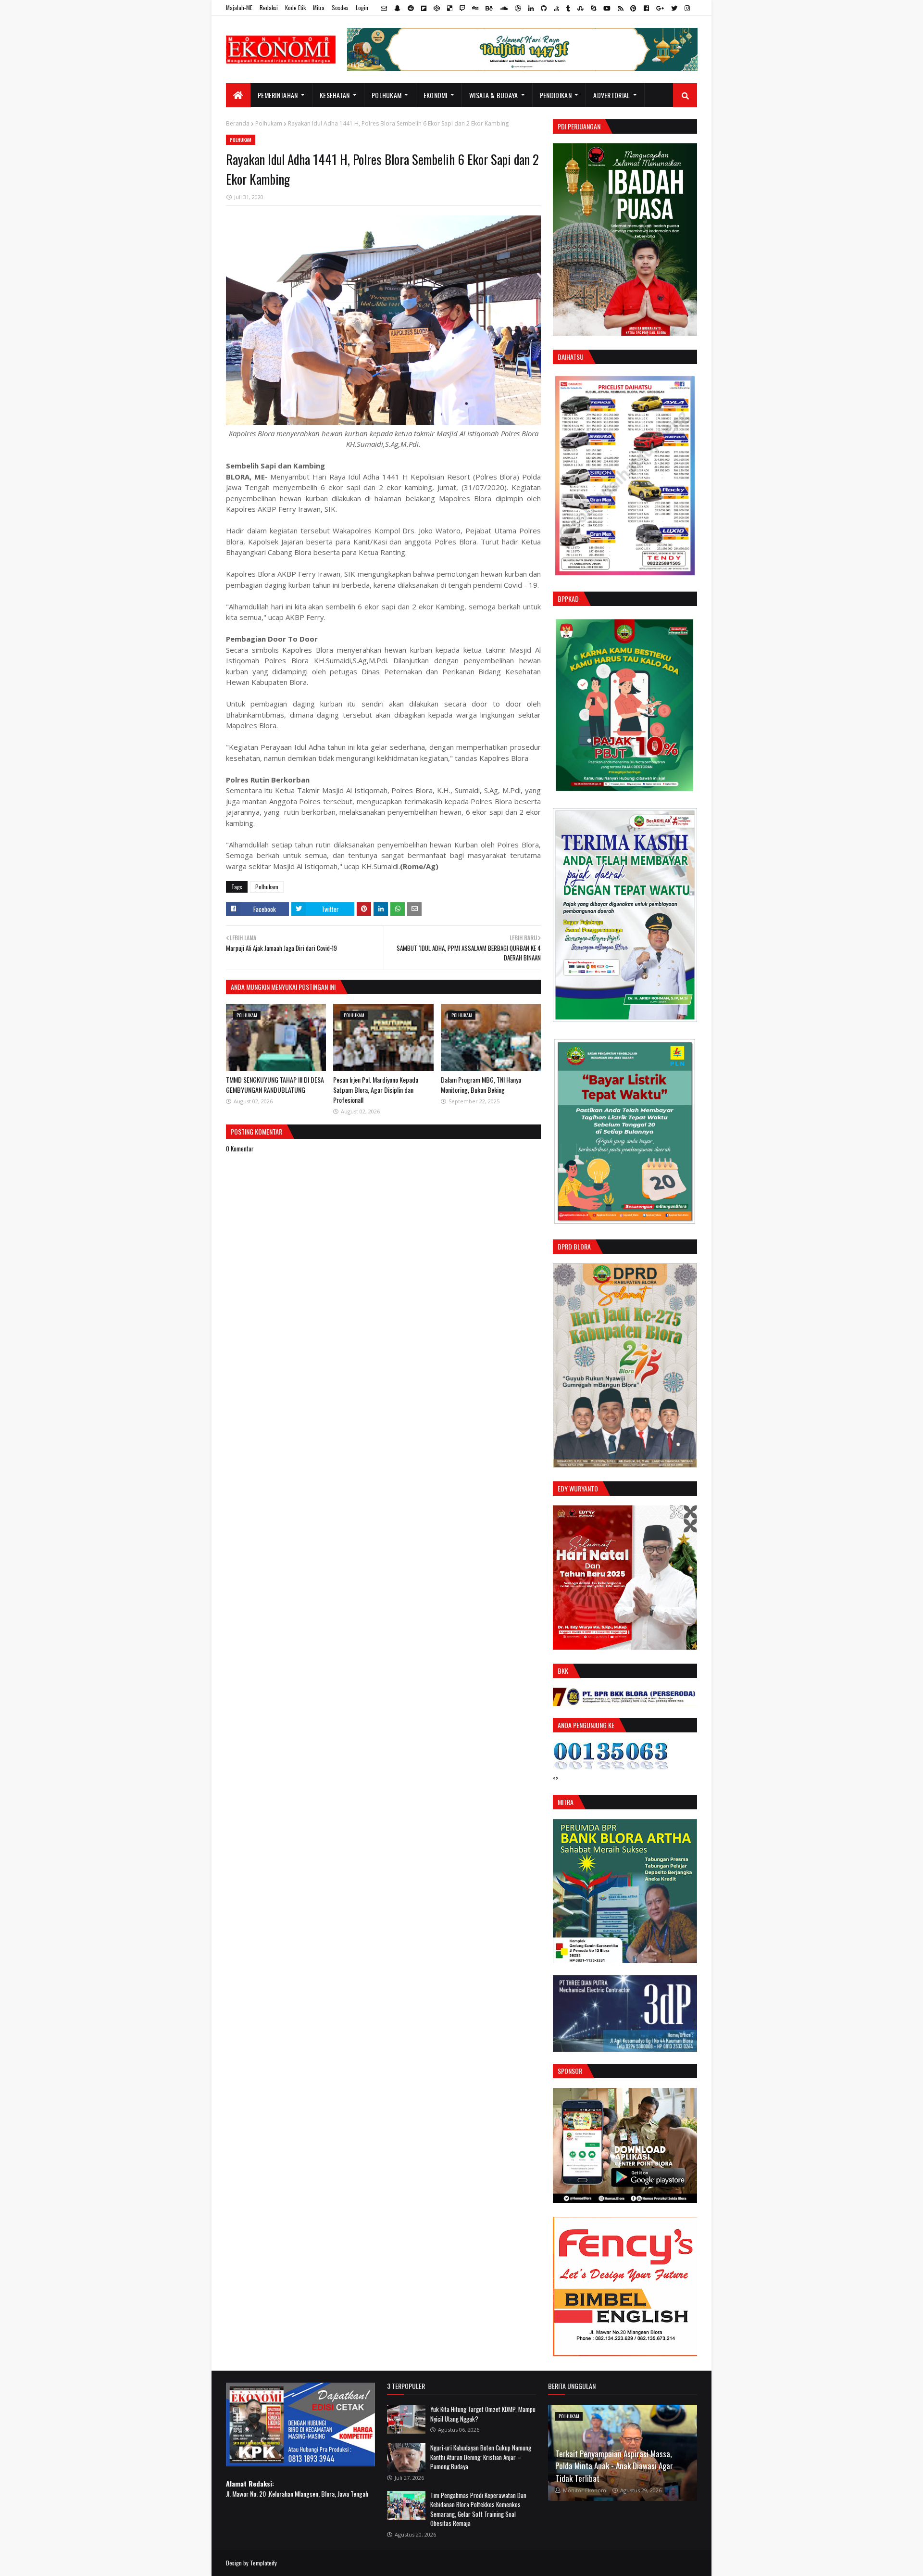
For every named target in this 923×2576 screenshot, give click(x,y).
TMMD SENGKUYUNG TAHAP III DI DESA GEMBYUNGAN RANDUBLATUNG (275, 1085)
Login (362, 7)
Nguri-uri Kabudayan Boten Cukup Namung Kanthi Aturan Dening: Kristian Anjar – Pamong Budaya (481, 2457)
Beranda (238, 123)
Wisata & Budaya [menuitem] (494, 95)
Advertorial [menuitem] (611, 95)
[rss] (620, 8)
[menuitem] (238, 95)
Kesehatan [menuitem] (335, 95)
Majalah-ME (239, 7)
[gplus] (660, 8)
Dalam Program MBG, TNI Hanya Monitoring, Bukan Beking (481, 1085)
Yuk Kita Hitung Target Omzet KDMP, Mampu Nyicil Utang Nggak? (483, 2414)
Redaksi (269, 7)
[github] (544, 8)
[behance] (489, 8)
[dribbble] (518, 8)
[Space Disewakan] (625, 2353)
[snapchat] (397, 8)
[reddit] (411, 8)
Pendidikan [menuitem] (556, 95)
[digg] (475, 8)
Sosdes (340, 7)
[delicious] (450, 8)
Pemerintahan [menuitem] (278, 95)
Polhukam (269, 123)
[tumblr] (568, 8)
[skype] (593, 8)
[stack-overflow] (557, 8)
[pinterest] (633, 8)
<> (556, 1778)
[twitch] (462, 8)
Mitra (319, 7)
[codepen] (437, 8)
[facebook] (646, 8)
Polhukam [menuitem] (387, 95)
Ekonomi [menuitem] (436, 95)
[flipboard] (424, 8)
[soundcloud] (504, 8)
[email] (384, 8)
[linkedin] (531, 8)
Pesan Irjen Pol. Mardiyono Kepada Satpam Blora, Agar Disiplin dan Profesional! (376, 1090)
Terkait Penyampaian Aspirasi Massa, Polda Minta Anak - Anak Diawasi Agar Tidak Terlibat (614, 2466)
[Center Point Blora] (625, 2200)
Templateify (263, 2563)
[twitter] (674, 8)
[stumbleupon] (580, 8)
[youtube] (607, 8)
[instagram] (686, 8)
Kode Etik (295, 7)
